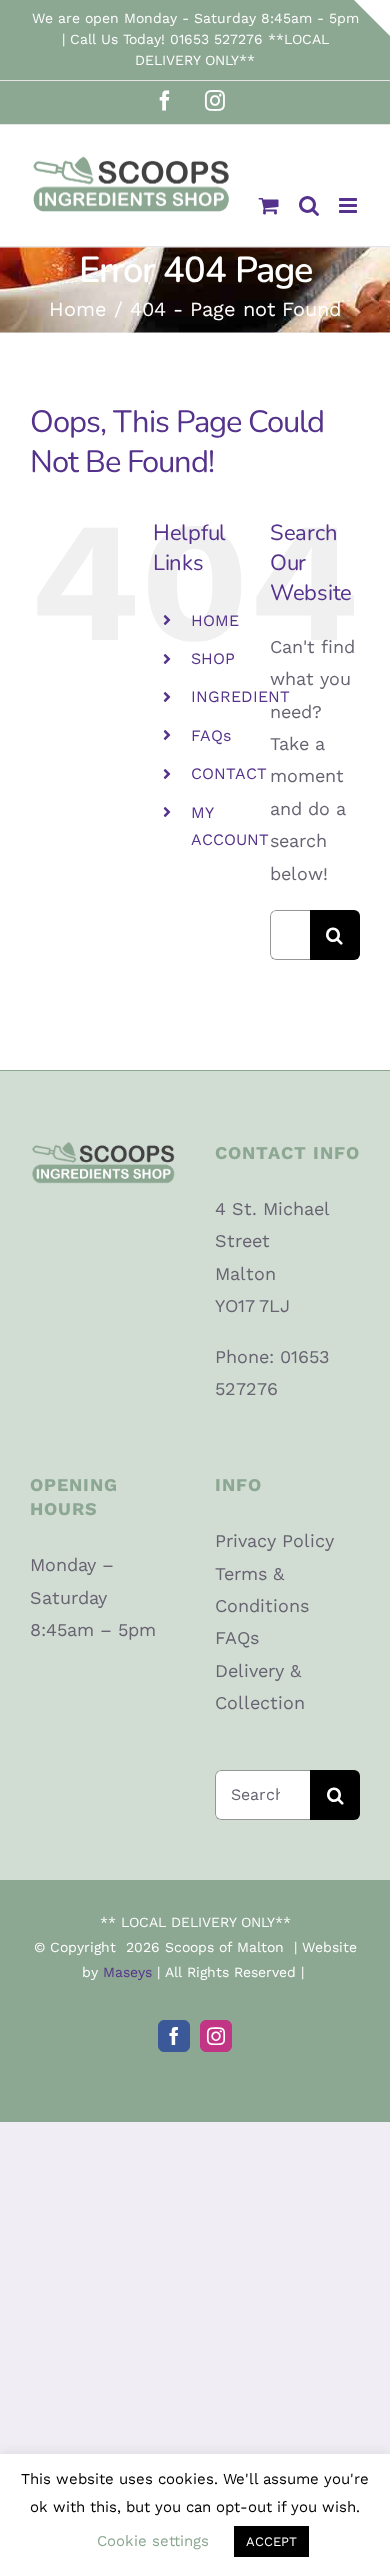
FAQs (211, 735)
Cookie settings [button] (153, 2541)
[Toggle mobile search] (309, 205)
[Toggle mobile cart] (269, 205)
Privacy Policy (274, 1540)
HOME (215, 620)
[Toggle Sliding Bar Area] (372, 18)
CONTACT (229, 773)
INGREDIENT (240, 696)
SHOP (213, 658)
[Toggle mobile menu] (349, 205)
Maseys (127, 1972)
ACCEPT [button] (271, 2541)
